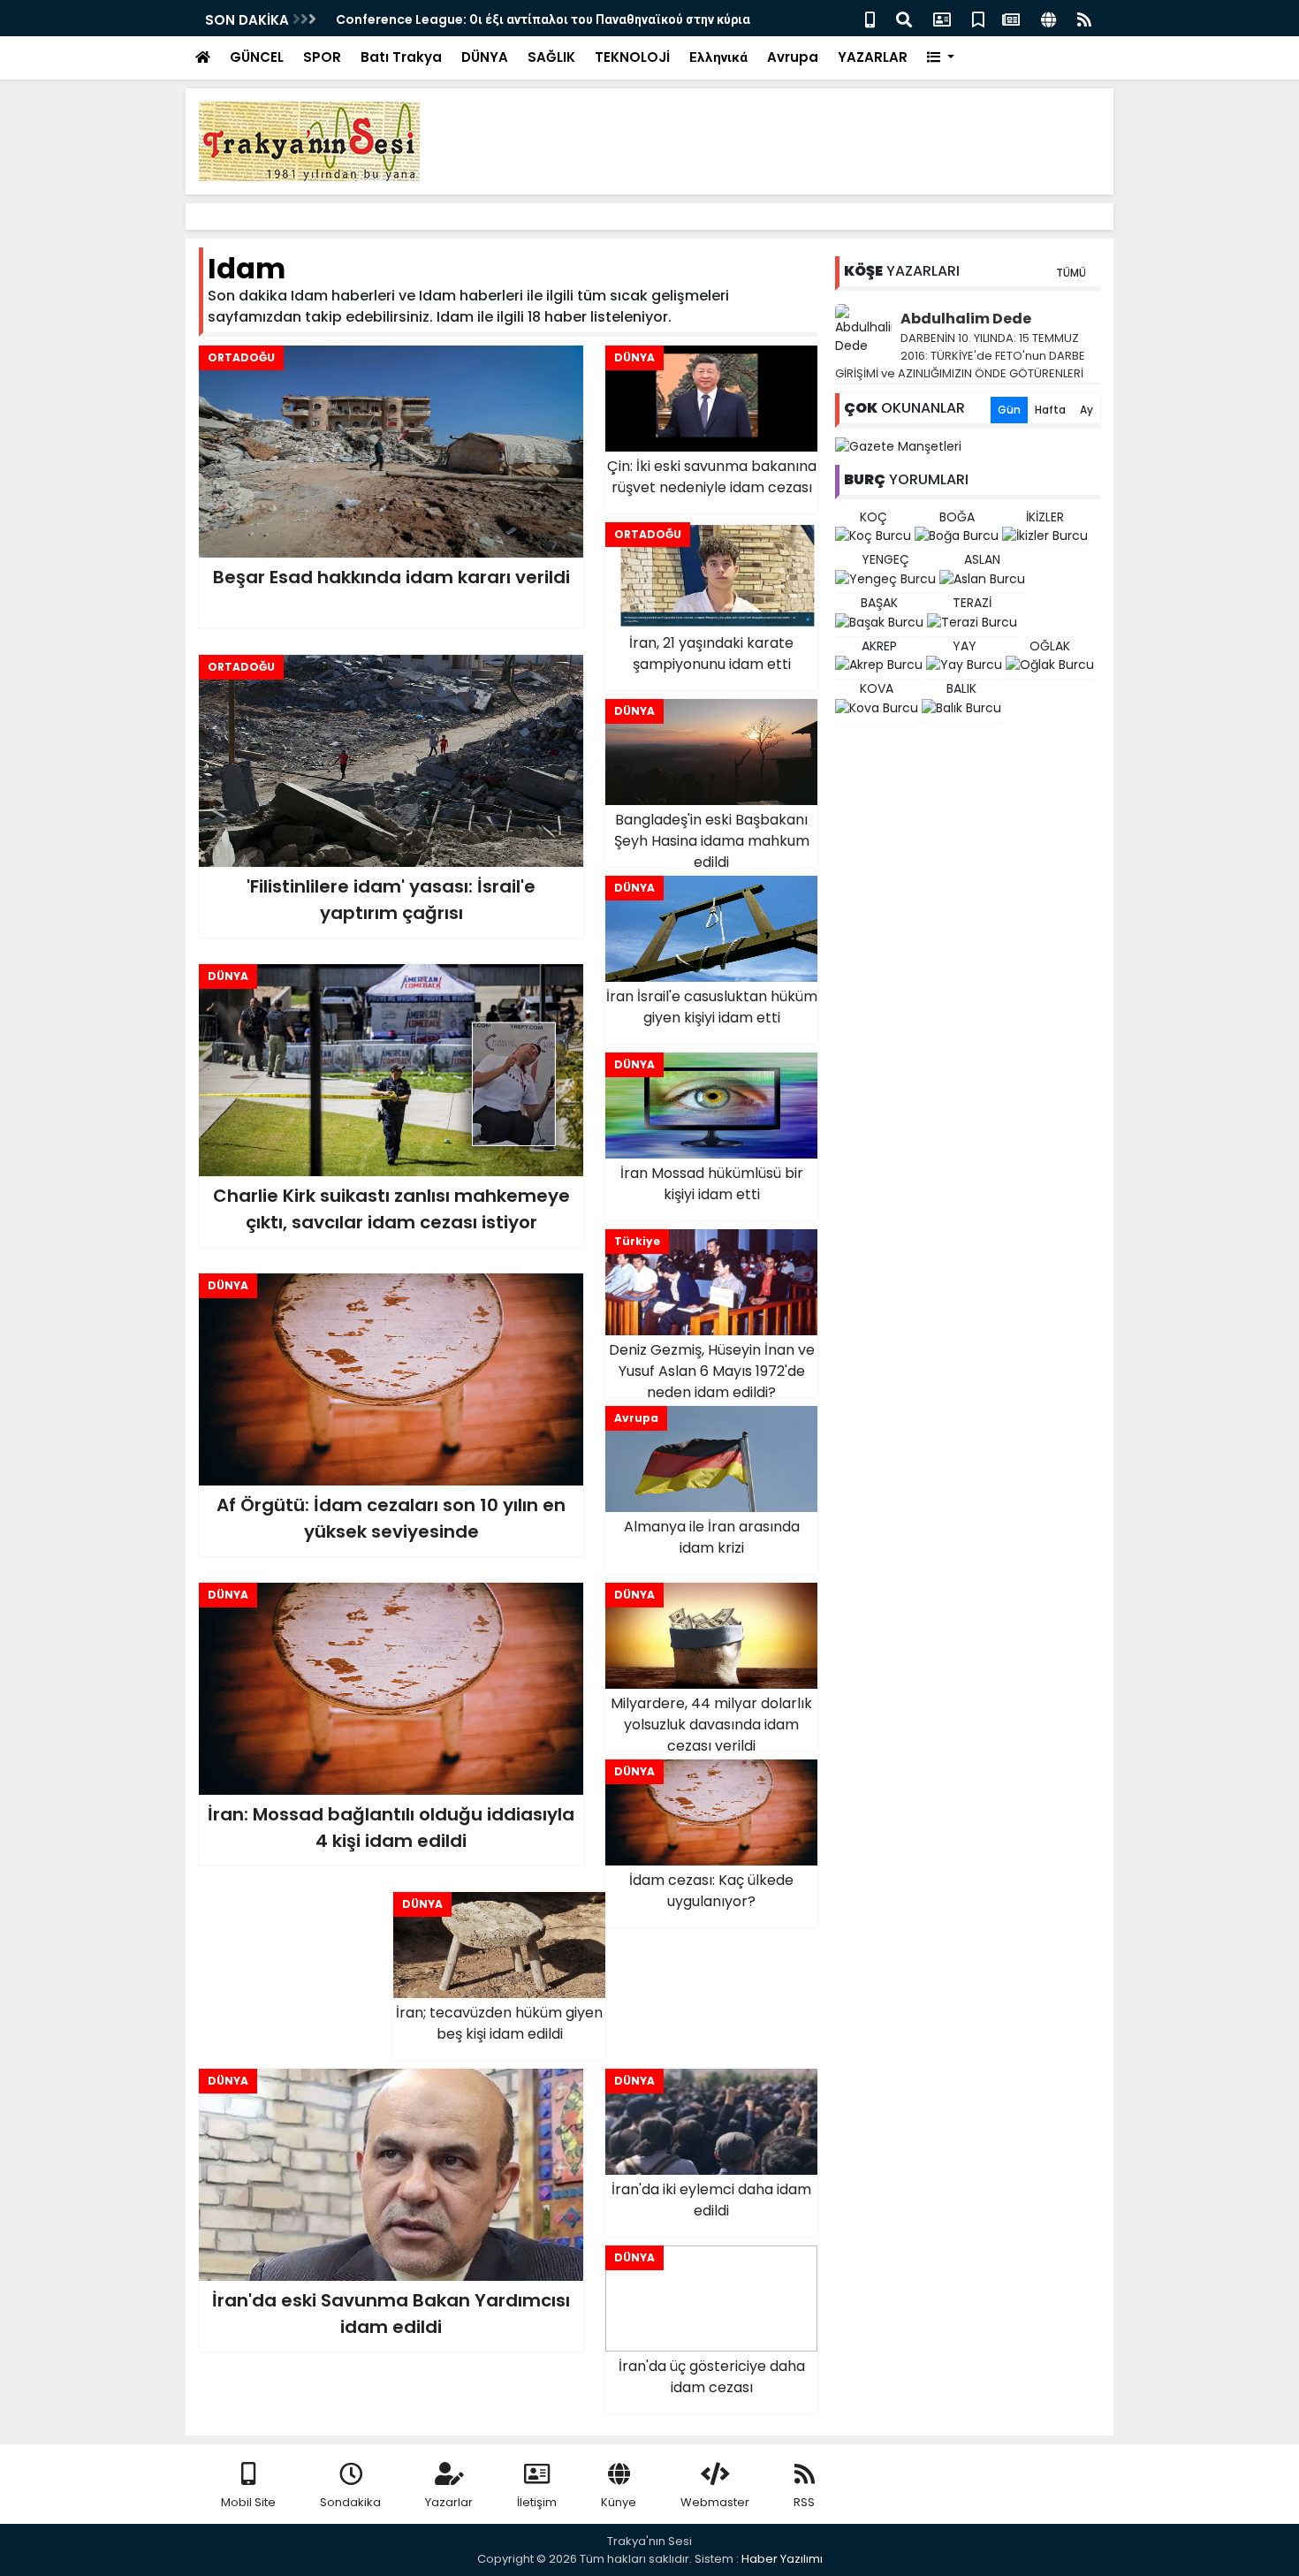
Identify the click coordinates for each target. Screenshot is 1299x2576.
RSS (804, 2502)
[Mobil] (870, 18)
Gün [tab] (1009, 410)
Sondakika (350, 2502)
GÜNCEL (257, 57)
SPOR (322, 57)
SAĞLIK (551, 57)
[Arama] (904, 18)
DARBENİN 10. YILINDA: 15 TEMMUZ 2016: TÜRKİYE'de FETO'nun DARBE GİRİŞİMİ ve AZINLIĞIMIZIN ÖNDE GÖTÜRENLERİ (960, 356)
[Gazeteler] (1011, 18)
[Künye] (1048, 18)
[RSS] (1084, 18)
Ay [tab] (1086, 410)
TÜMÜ (1071, 273)
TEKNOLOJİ (632, 57)
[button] (941, 58)
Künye (619, 2502)
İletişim (537, 2502)
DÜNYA (485, 57)
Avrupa (793, 57)
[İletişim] (942, 18)
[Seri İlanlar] (978, 18)
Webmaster (715, 2502)
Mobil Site (248, 2502)
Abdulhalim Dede (966, 319)
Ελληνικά (718, 57)
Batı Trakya (401, 57)
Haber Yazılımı (782, 2559)
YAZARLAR (873, 57)
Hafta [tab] (1050, 410)
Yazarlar (449, 2502)
